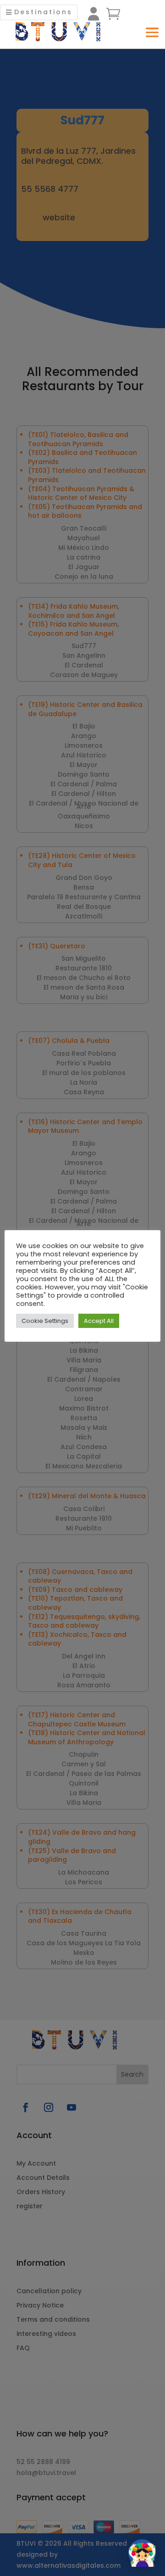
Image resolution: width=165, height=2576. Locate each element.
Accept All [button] (99, 1321)
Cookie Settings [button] (45, 1321)
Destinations (43, 12)
